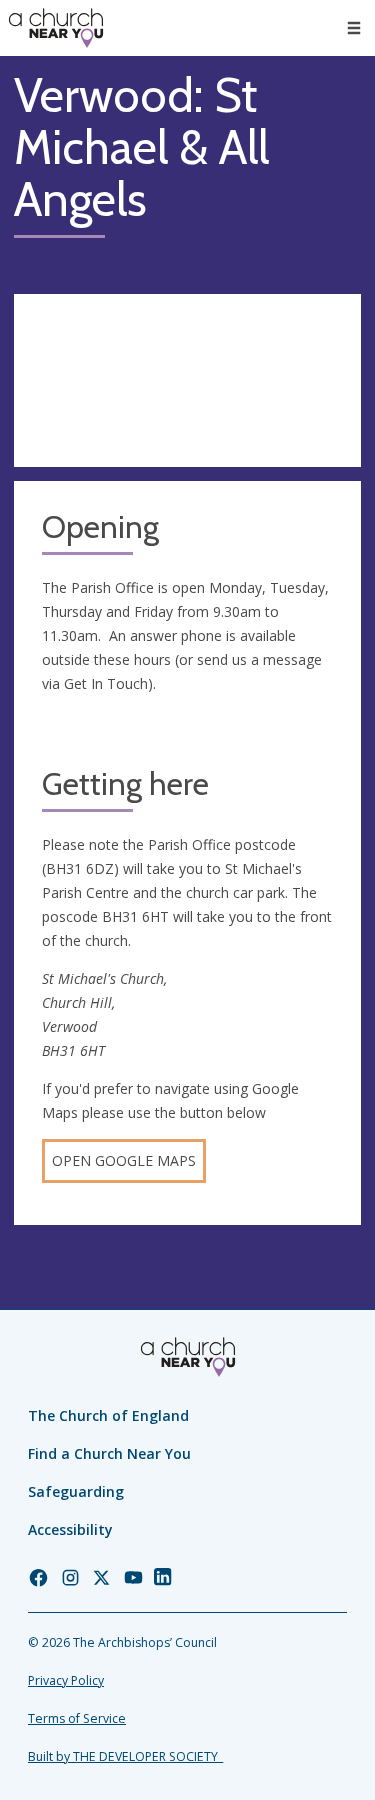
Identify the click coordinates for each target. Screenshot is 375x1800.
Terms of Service (77, 1718)
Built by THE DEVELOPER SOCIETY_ (125, 1756)
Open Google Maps (124, 1160)
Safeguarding (76, 1491)
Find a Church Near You (109, 1453)
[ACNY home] (56, 28)
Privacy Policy (66, 1680)
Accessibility (70, 1529)
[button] (354, 28)
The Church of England (108, 1415)
